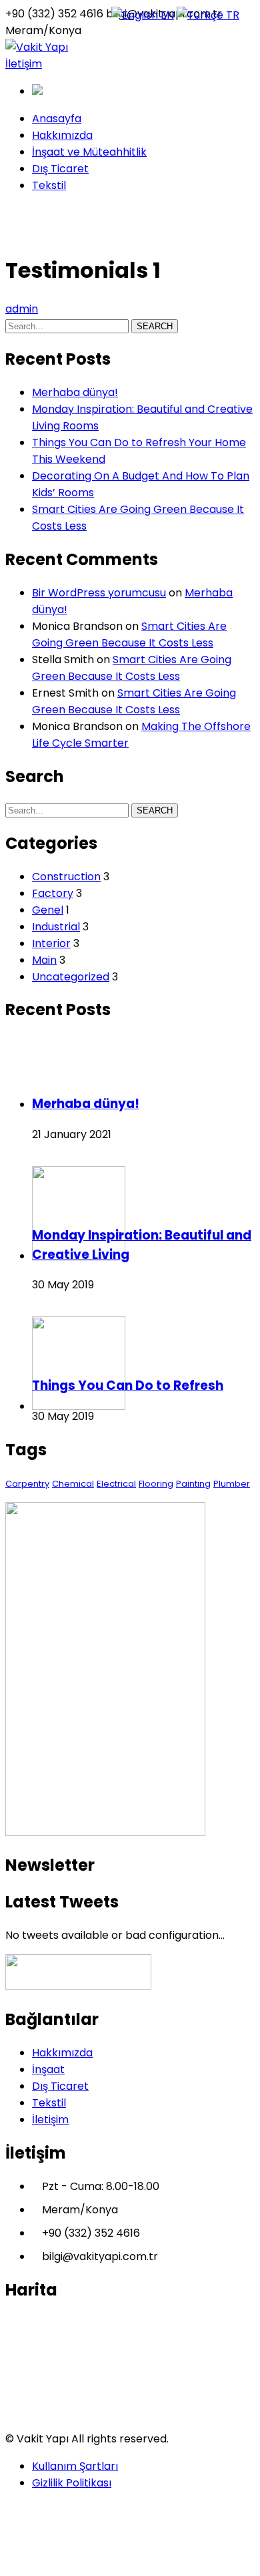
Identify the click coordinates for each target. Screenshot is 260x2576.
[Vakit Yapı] (37, 47)
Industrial (56, 927)
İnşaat (48, 2069)
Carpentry (27, 1484)
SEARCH (155, 326)
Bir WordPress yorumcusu (99, 593)
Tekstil (49, 2103)
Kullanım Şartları (75, 2466)
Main (44, 960)
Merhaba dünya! (75, 392)
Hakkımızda (62, 2053)
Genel (48, 910)
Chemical (73, 1484)
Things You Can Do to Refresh (128, 1386)
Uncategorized (71, 977)
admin (22, 309)
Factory (53, 893)
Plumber (232, 1484)
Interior (51, 943)
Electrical (116, 1484)
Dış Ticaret (60, 2086)
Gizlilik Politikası (72, 2483)
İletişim (24, 64)
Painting (193, 1484)
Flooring (156, 1484)
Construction (66, 877)
